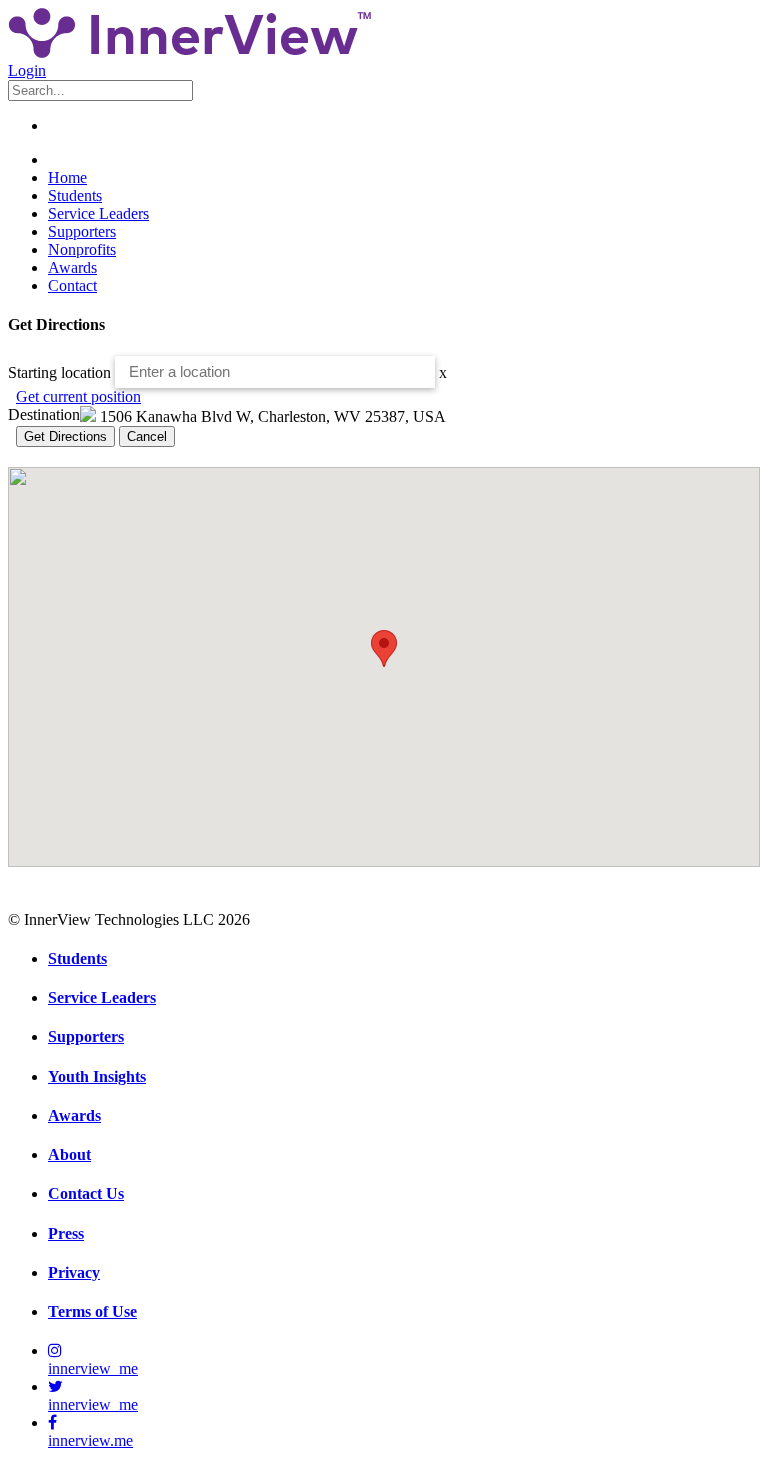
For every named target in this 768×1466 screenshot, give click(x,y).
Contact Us (86, 1193)
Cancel (147, 436)
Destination (44, 414)
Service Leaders (98, 213)
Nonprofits (82, 249)
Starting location (59, 371)
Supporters (82, 231)
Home (67, 177)
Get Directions (65, 436)
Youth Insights (97, 1076)
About (69, 1154)
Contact (72, 285)
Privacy (74, 1272)
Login (27, 70)
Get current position (78, 396)
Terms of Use (92, 1311)
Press (66, 1233)
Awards (72, 267)
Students (75, 195)
